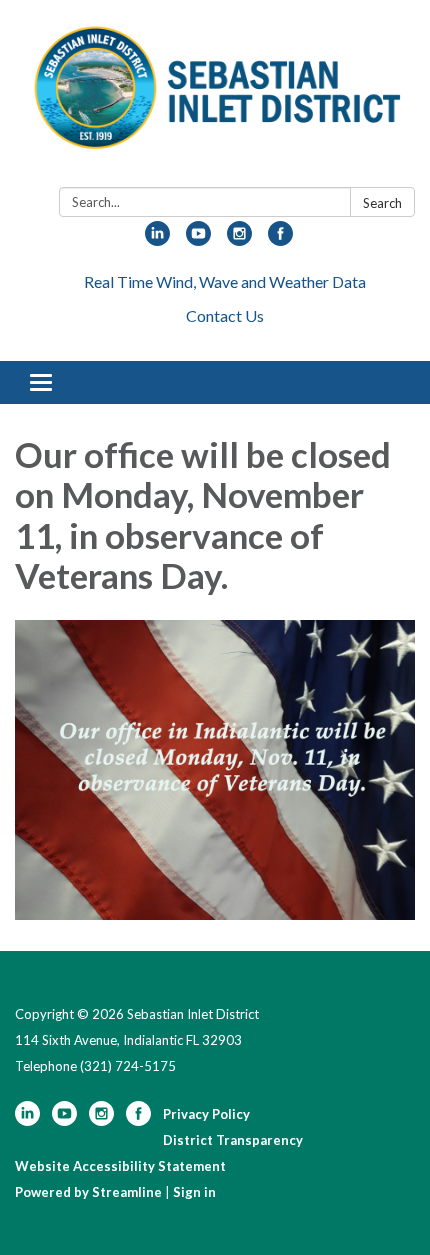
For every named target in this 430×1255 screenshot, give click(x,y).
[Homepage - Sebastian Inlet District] (215, 97)
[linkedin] (157, 239)
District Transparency (233, 1140)
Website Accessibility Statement (120, 1166)
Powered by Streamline (88, 1192)
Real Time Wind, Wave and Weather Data (225, 281)
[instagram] (239, 239)
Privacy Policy (206, 1114)
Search (382, 203)
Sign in (194, 1192)
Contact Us (225, 315)
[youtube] (198, 239)
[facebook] (280, 239)
